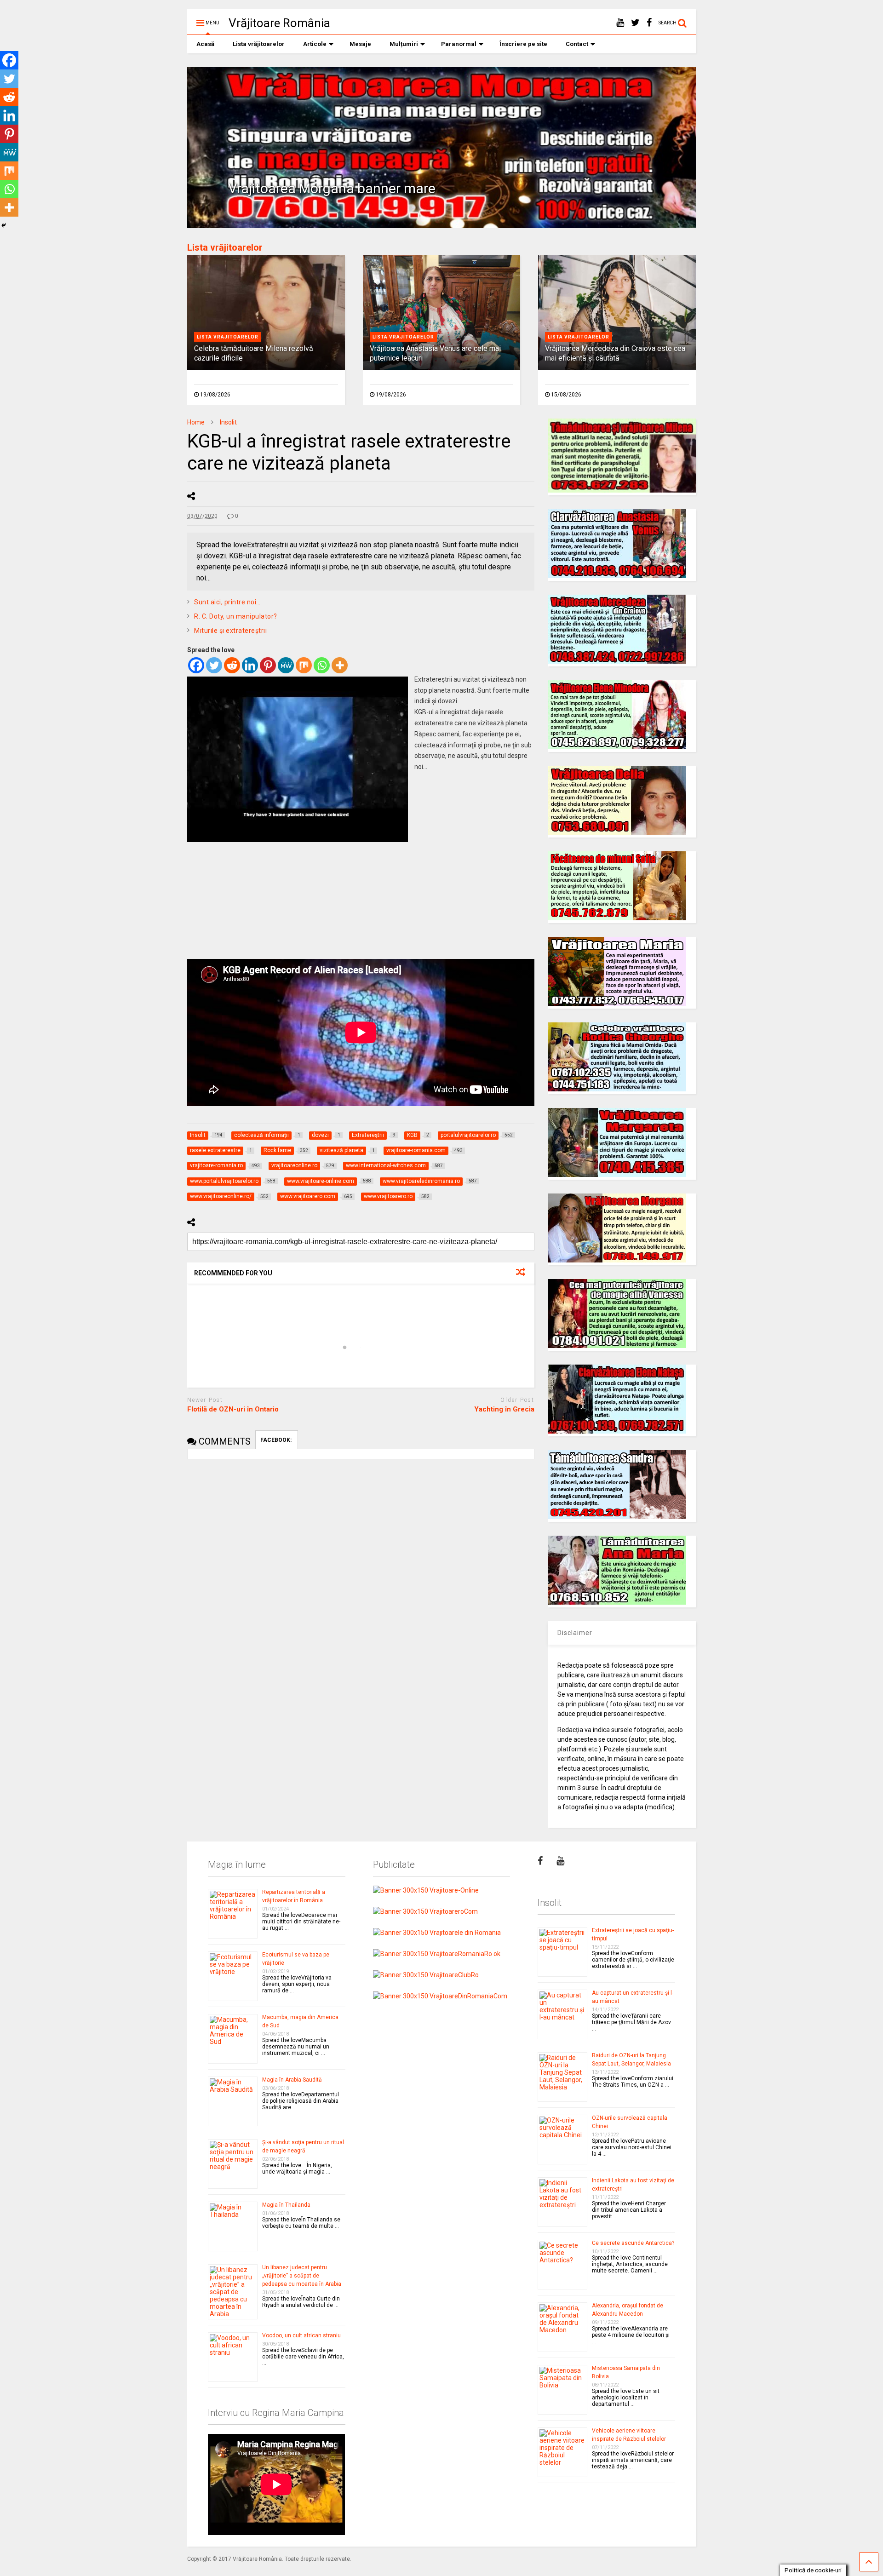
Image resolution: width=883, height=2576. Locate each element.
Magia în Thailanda (286, 2205)
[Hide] (4, 225)
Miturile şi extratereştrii (230, 631)
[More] (340, 665)
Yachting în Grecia (504, 1409)
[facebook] (649, 23)
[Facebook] (196, 665)
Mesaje (360, 44)
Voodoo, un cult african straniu (301, 2335)
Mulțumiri (404, 44)
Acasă (205, 44)
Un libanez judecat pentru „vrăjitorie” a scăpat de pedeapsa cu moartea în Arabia (302, 2276)
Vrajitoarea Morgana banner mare (332, 188)
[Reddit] (232, 665)
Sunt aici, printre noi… (227, 602)
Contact (577, 44)
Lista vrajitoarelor (228, 337)
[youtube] (620, 23)
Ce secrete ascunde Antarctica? (633, 2243)
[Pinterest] (268, 665)
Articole (315, 44)
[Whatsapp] (322, 665)
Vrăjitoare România (279, 23)
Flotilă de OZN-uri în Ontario (233, 1409)
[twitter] (635, 23)
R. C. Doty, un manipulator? (236, 616)
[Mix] (304, 665)
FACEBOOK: (277, 1440)
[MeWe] (286, 665)
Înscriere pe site (523, 44)
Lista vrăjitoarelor (259, 44)
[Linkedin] (250, 665)
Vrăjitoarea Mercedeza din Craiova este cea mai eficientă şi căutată (615, 353)
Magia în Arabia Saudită (292, 2080)
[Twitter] (214, 665)
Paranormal (459, 44)
